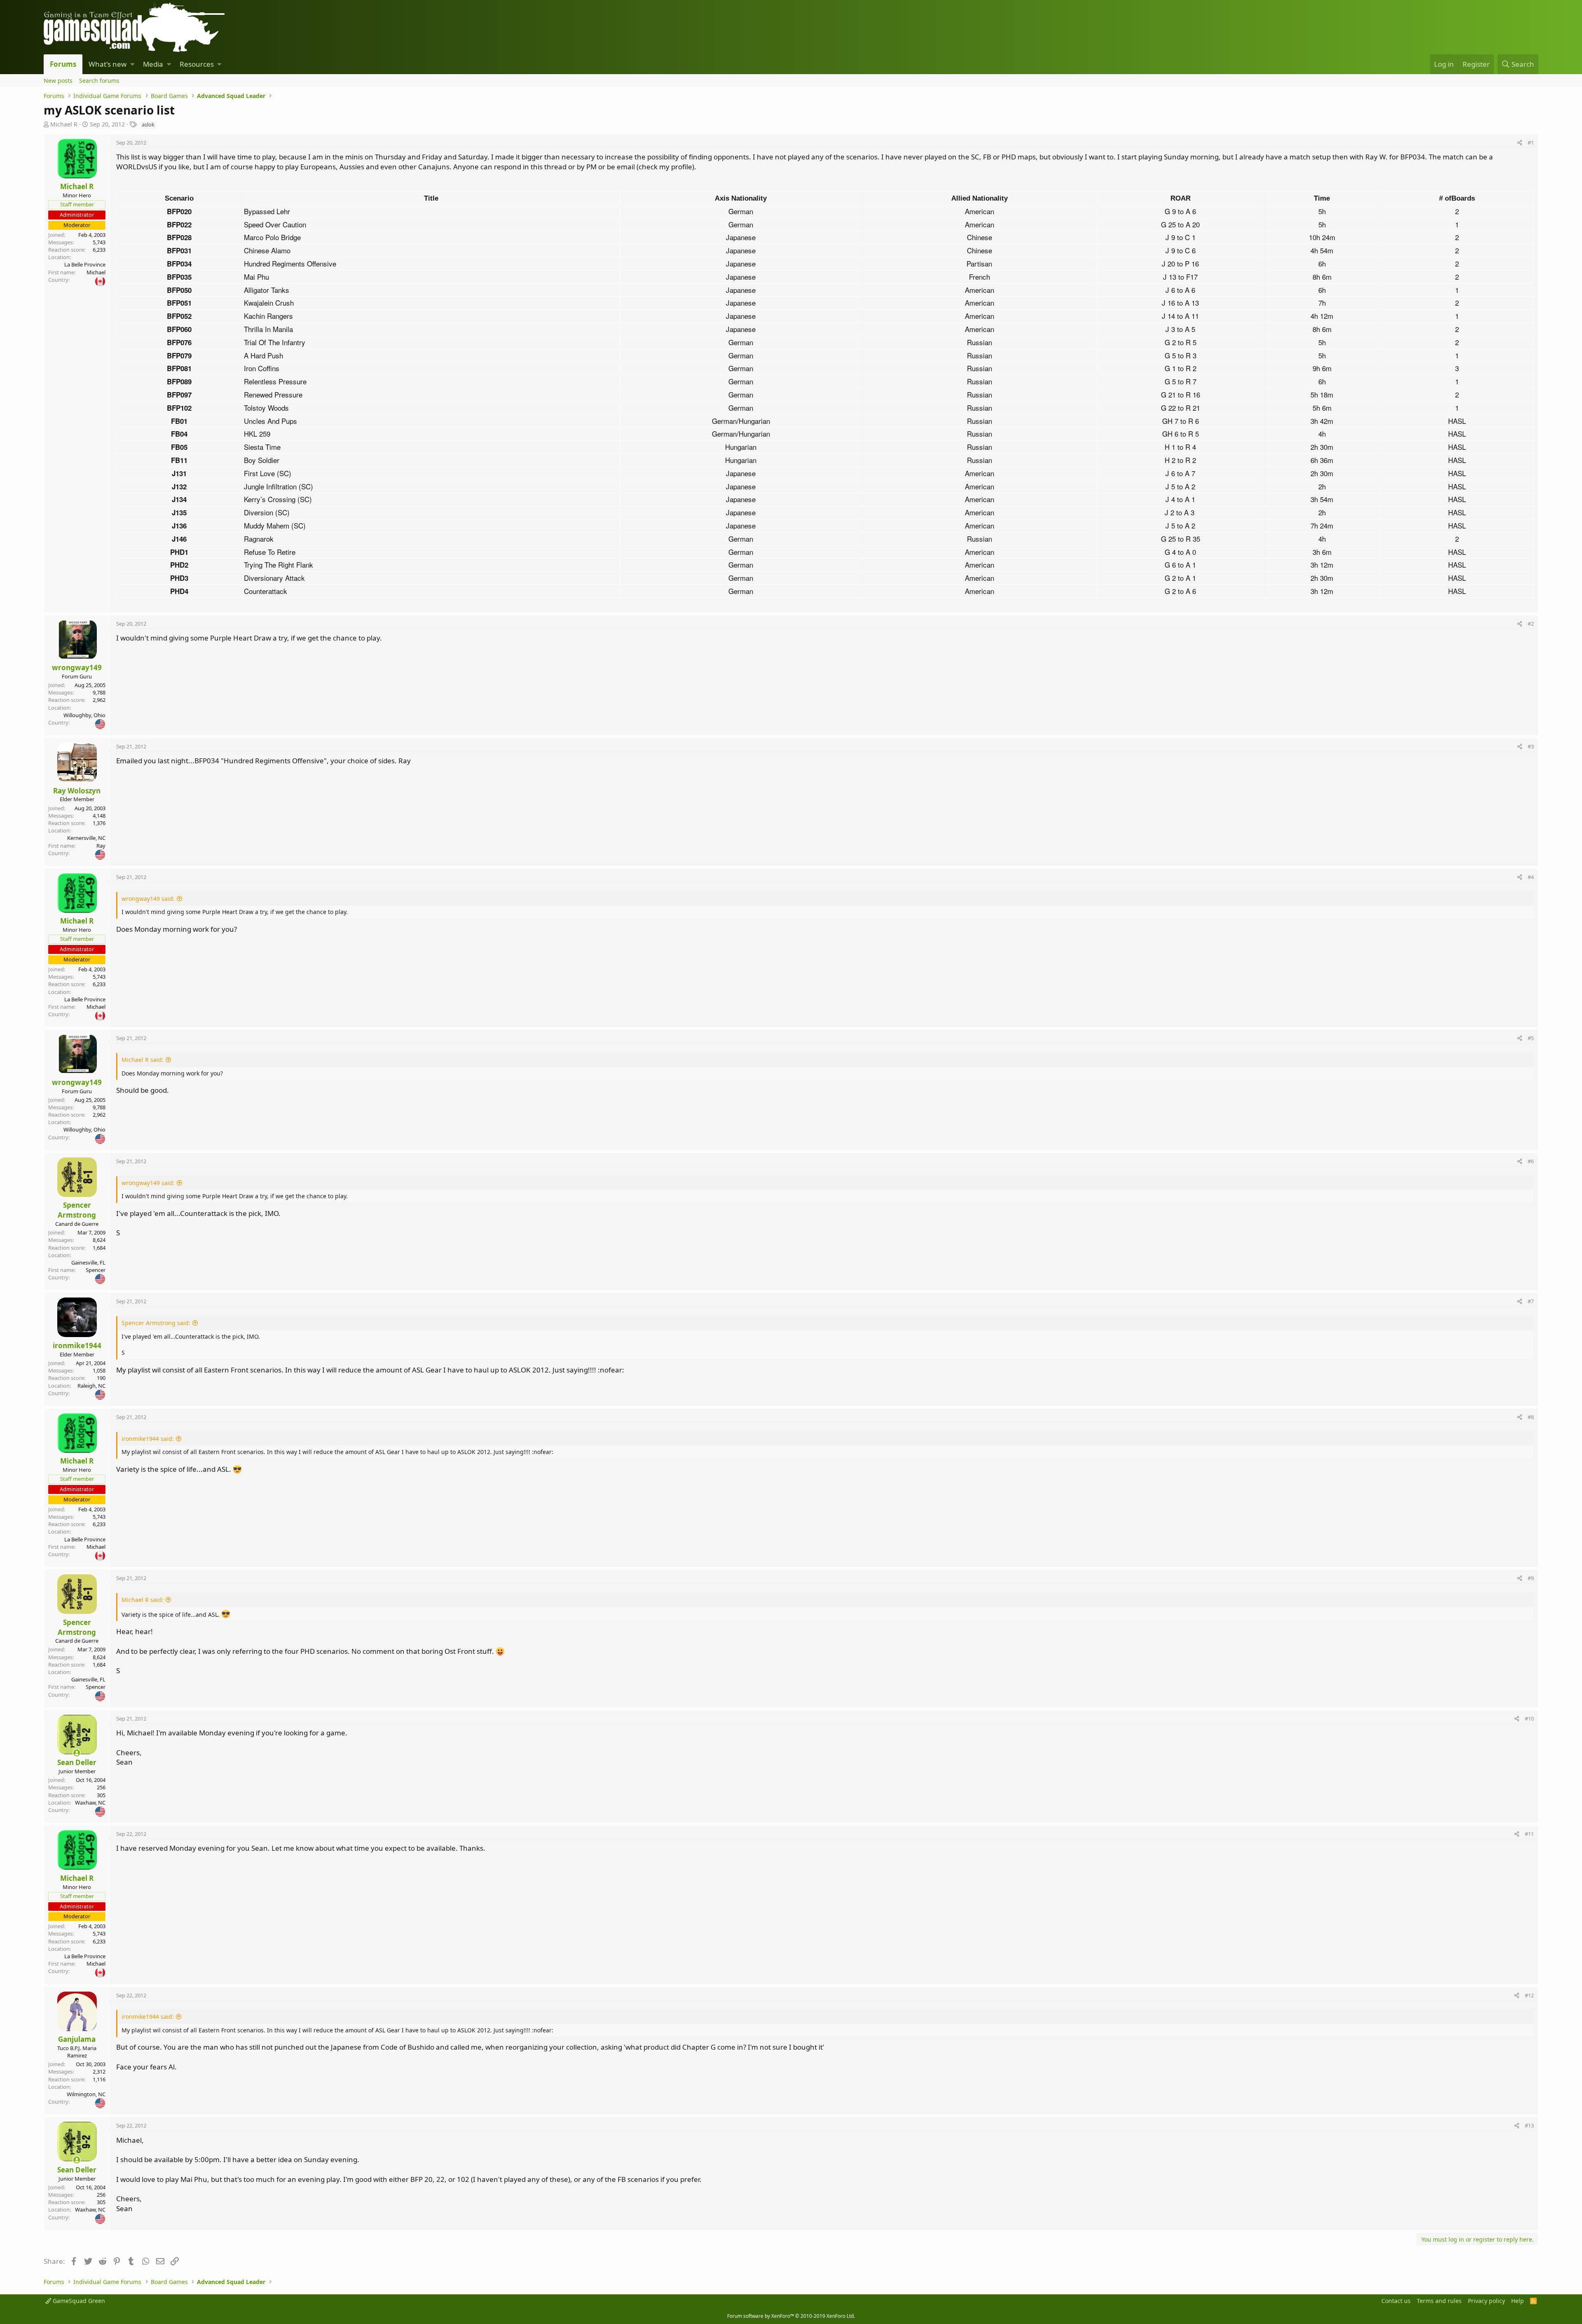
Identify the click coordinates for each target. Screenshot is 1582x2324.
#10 (1529, 1718)
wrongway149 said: (148, 899)
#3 (1531, 746)
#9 (1531, 1578)
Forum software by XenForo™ (791, 2316)
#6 (1531, 1161)
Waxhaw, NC (90, 1803)
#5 (1531, 1038)
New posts (58, 81)
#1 (1531, 143)
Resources (197, 64)
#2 (1531, 624)
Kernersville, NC (86, 838)
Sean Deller (77, 1762)
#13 (1529, 2125)
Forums (63, 64)
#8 (1531, 1417)
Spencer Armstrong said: (156, 1323)
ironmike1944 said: (148, 1439)
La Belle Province (85, 264)
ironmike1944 (77, 1346)
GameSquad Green (78, 2301)
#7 (1531, 1301)
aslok (148, 124)
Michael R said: (143, 1060)
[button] (132, 64)
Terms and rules (1439, 2301)
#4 (1531, 877)
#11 (1529, 1834)
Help (1518, 2301)
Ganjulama (77, 2039)
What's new (108, 64)
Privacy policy (1486, 2301)
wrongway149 (77, 668)
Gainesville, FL (88, 1263)
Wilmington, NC (86, 2094)
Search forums (99, 81)
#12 (1529, 1995)
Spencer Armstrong (77, 1210)
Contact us (1396, 2301)
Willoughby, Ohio (84, 715)
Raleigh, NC (91, 1386)
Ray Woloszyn (77, 791)
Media (153, 64)
